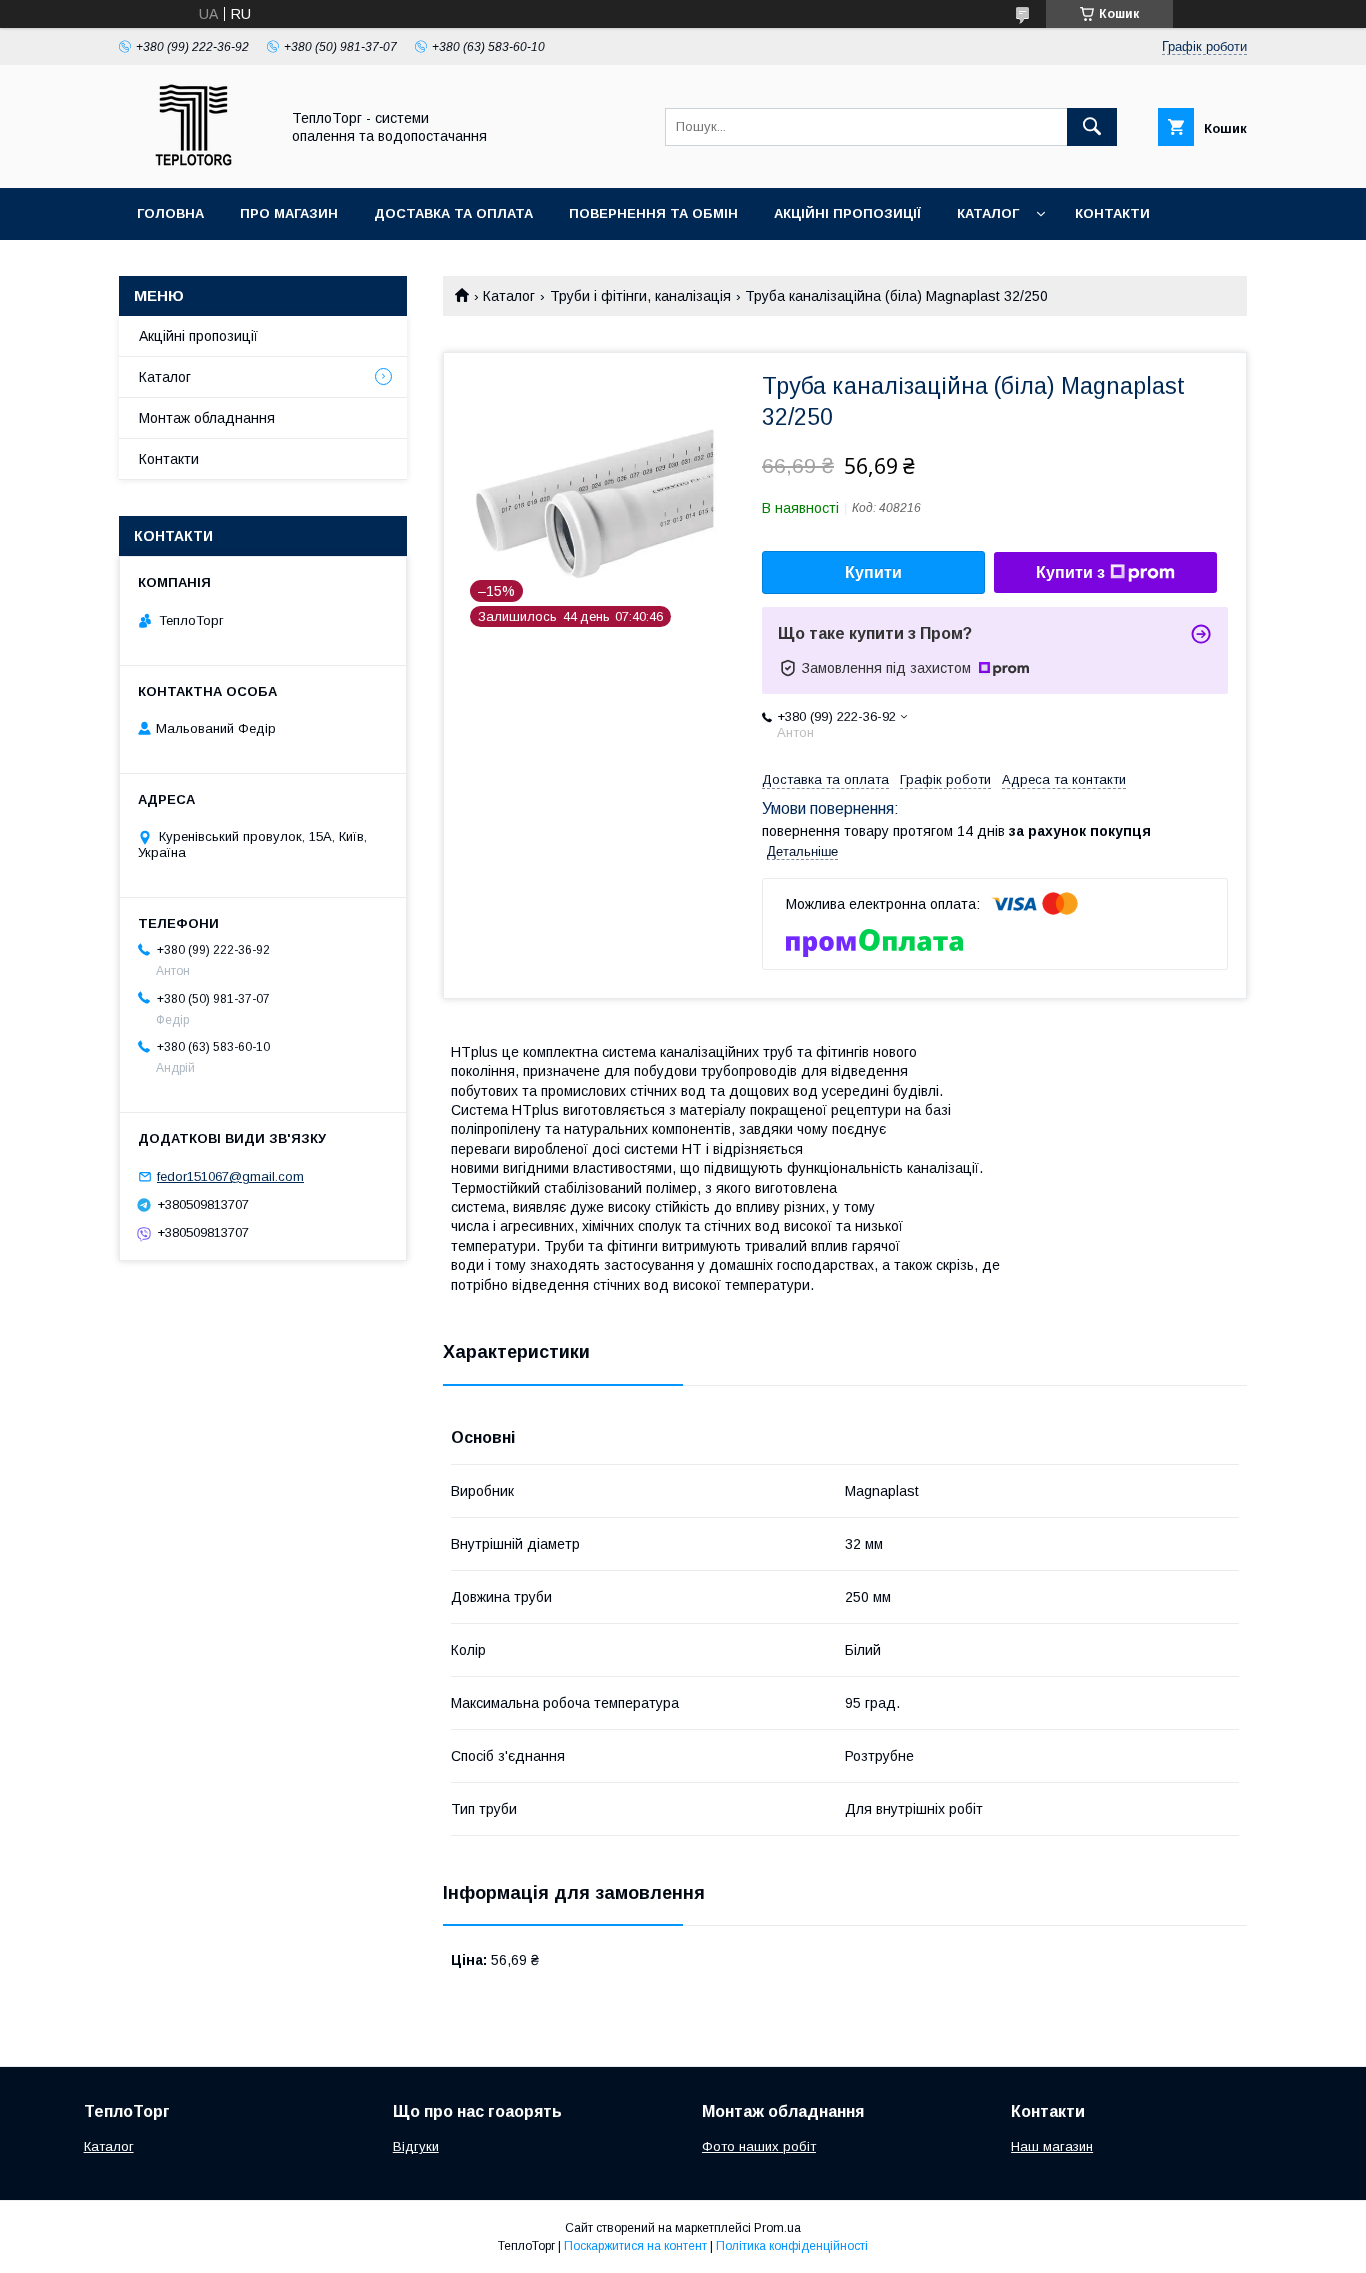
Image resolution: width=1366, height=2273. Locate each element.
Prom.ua (777, 2228)
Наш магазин (1052, 2146)
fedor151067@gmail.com (230, 1176)
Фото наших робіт (759, 2146)
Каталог (988, 213)
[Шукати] (1092, 127)
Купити (873, 572)
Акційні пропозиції (847, 213)
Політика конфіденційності (792, 2246)
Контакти (1112, 213)
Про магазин (289, 213)
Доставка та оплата (453, 213)
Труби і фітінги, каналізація (640, 296)
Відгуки (416, 2146)
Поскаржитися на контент (635, 2246)
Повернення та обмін (653, 213)
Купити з (1070, 572)
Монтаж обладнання (207, 418)
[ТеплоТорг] (193, 162)
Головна (170, 213)
